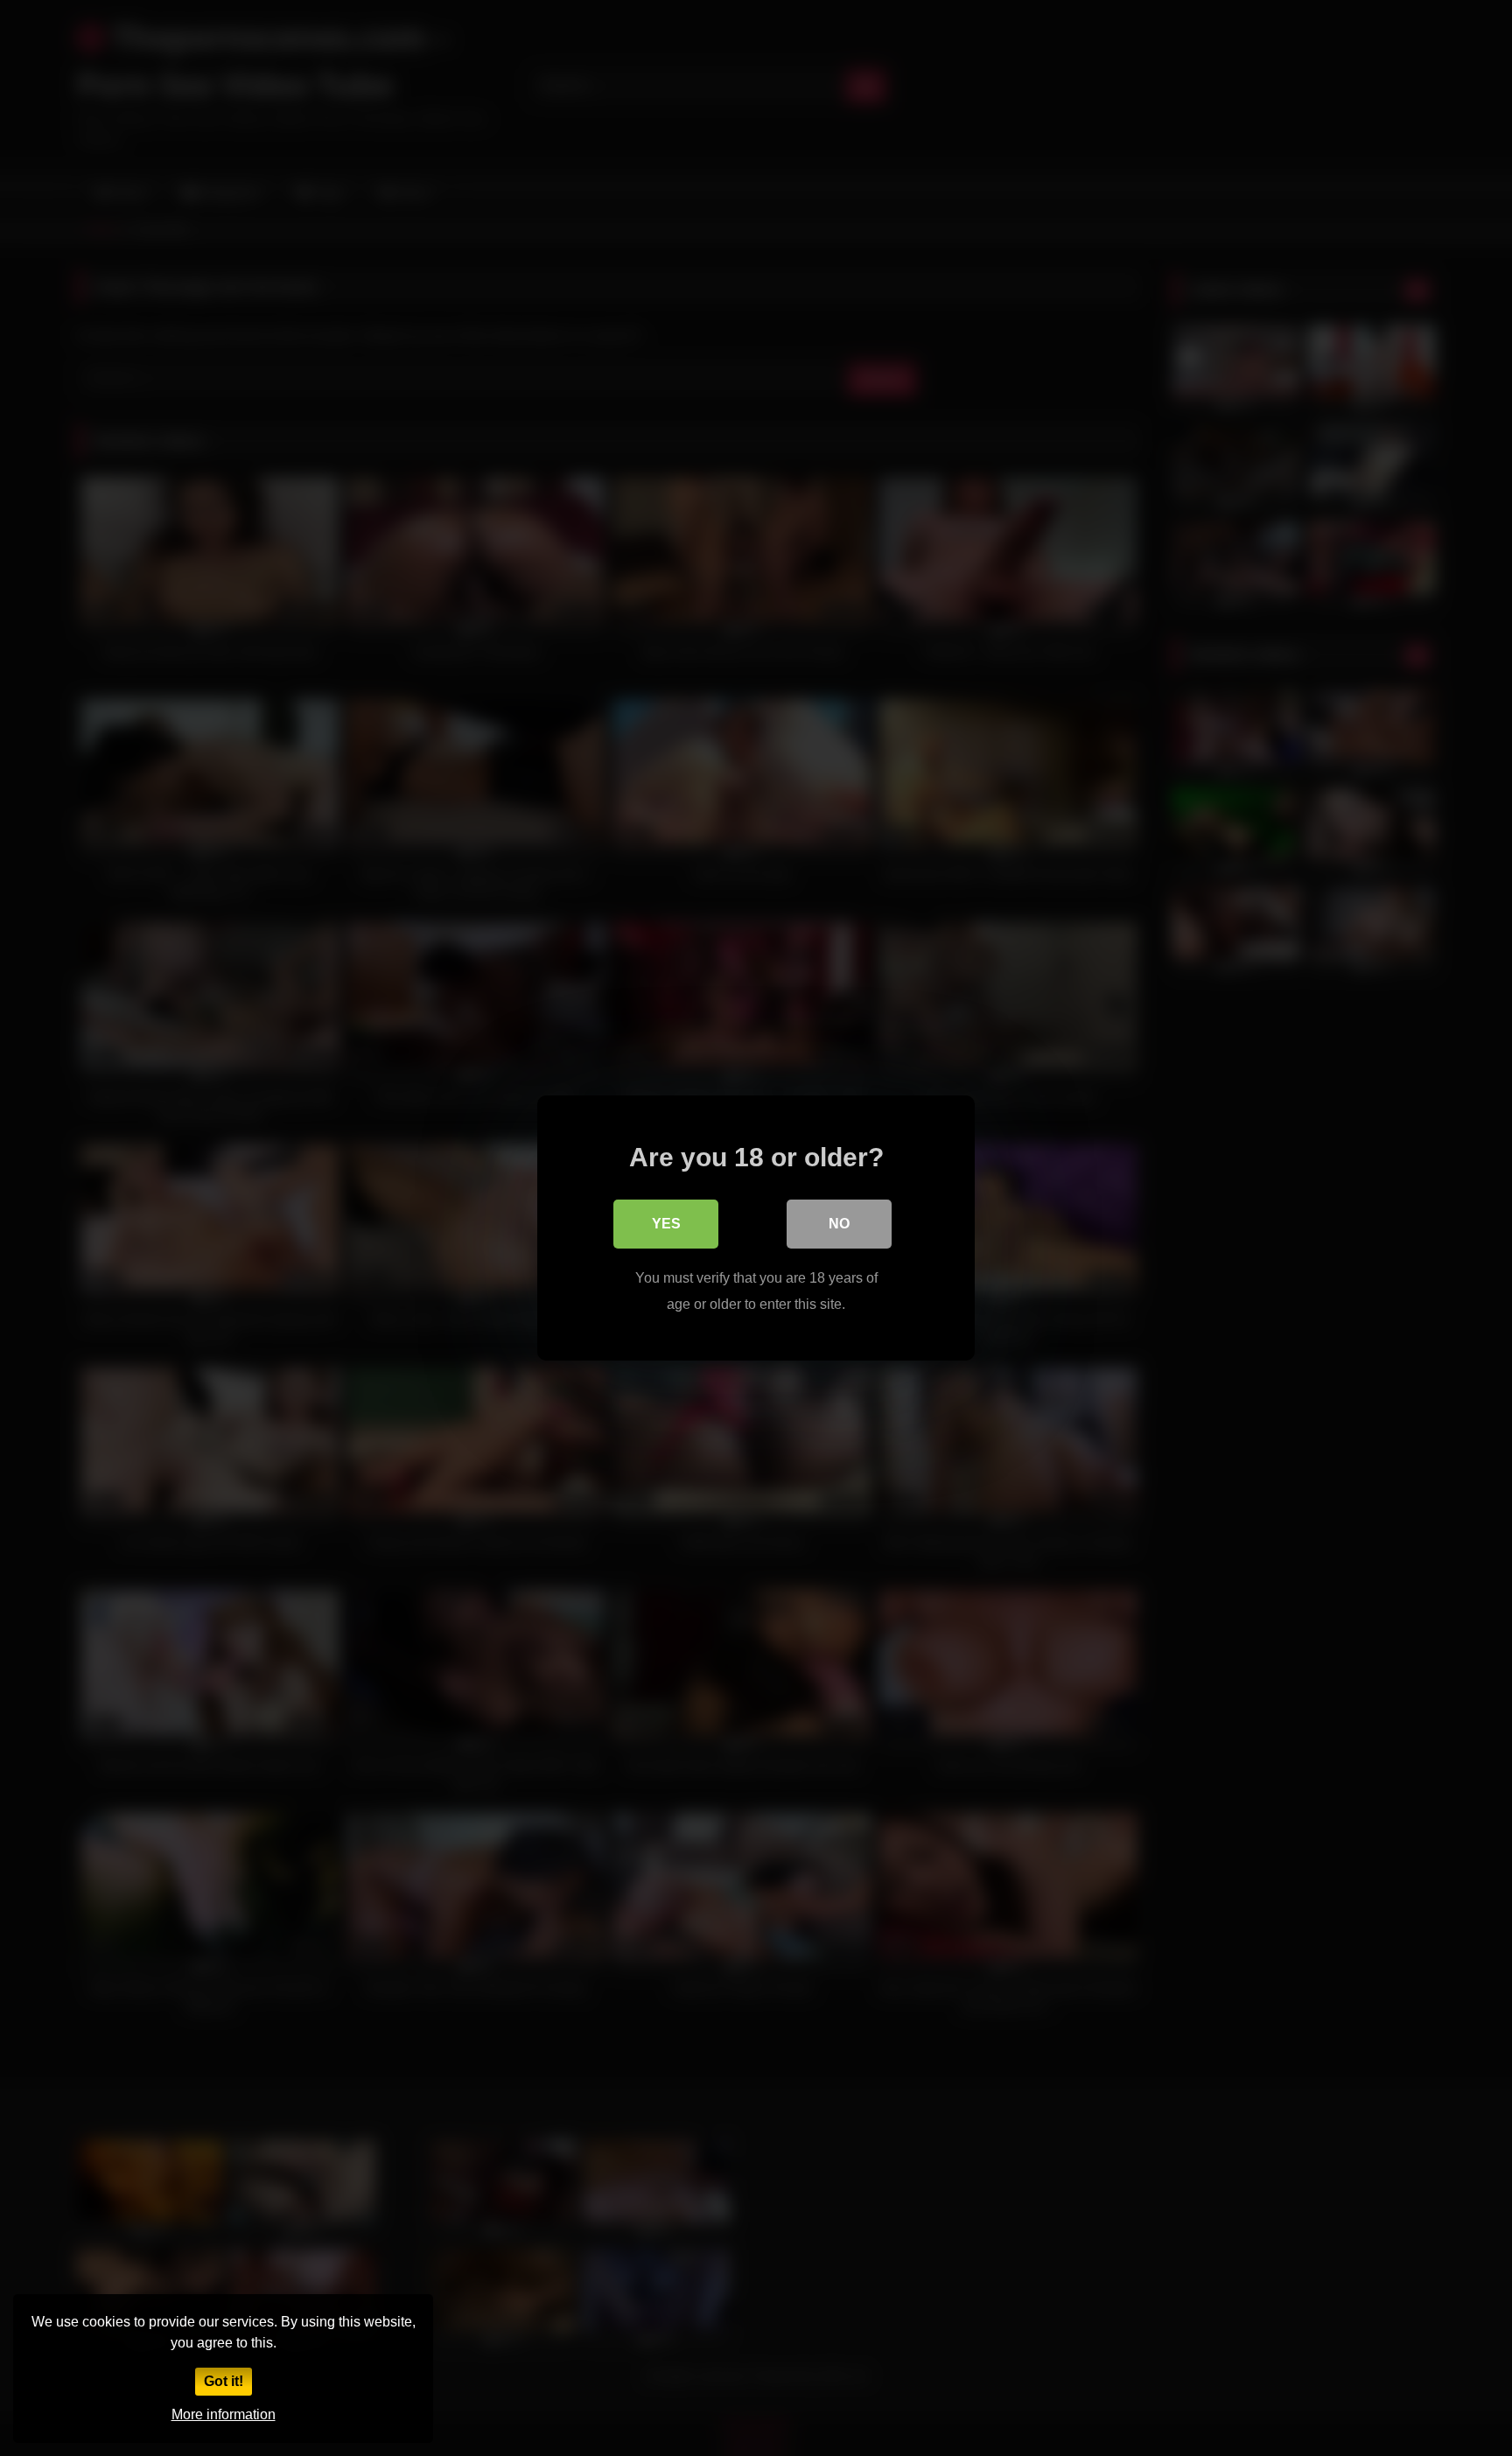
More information (224, 2414)
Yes (666, 1224)
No (839, 1224)
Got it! (224, 2381)
